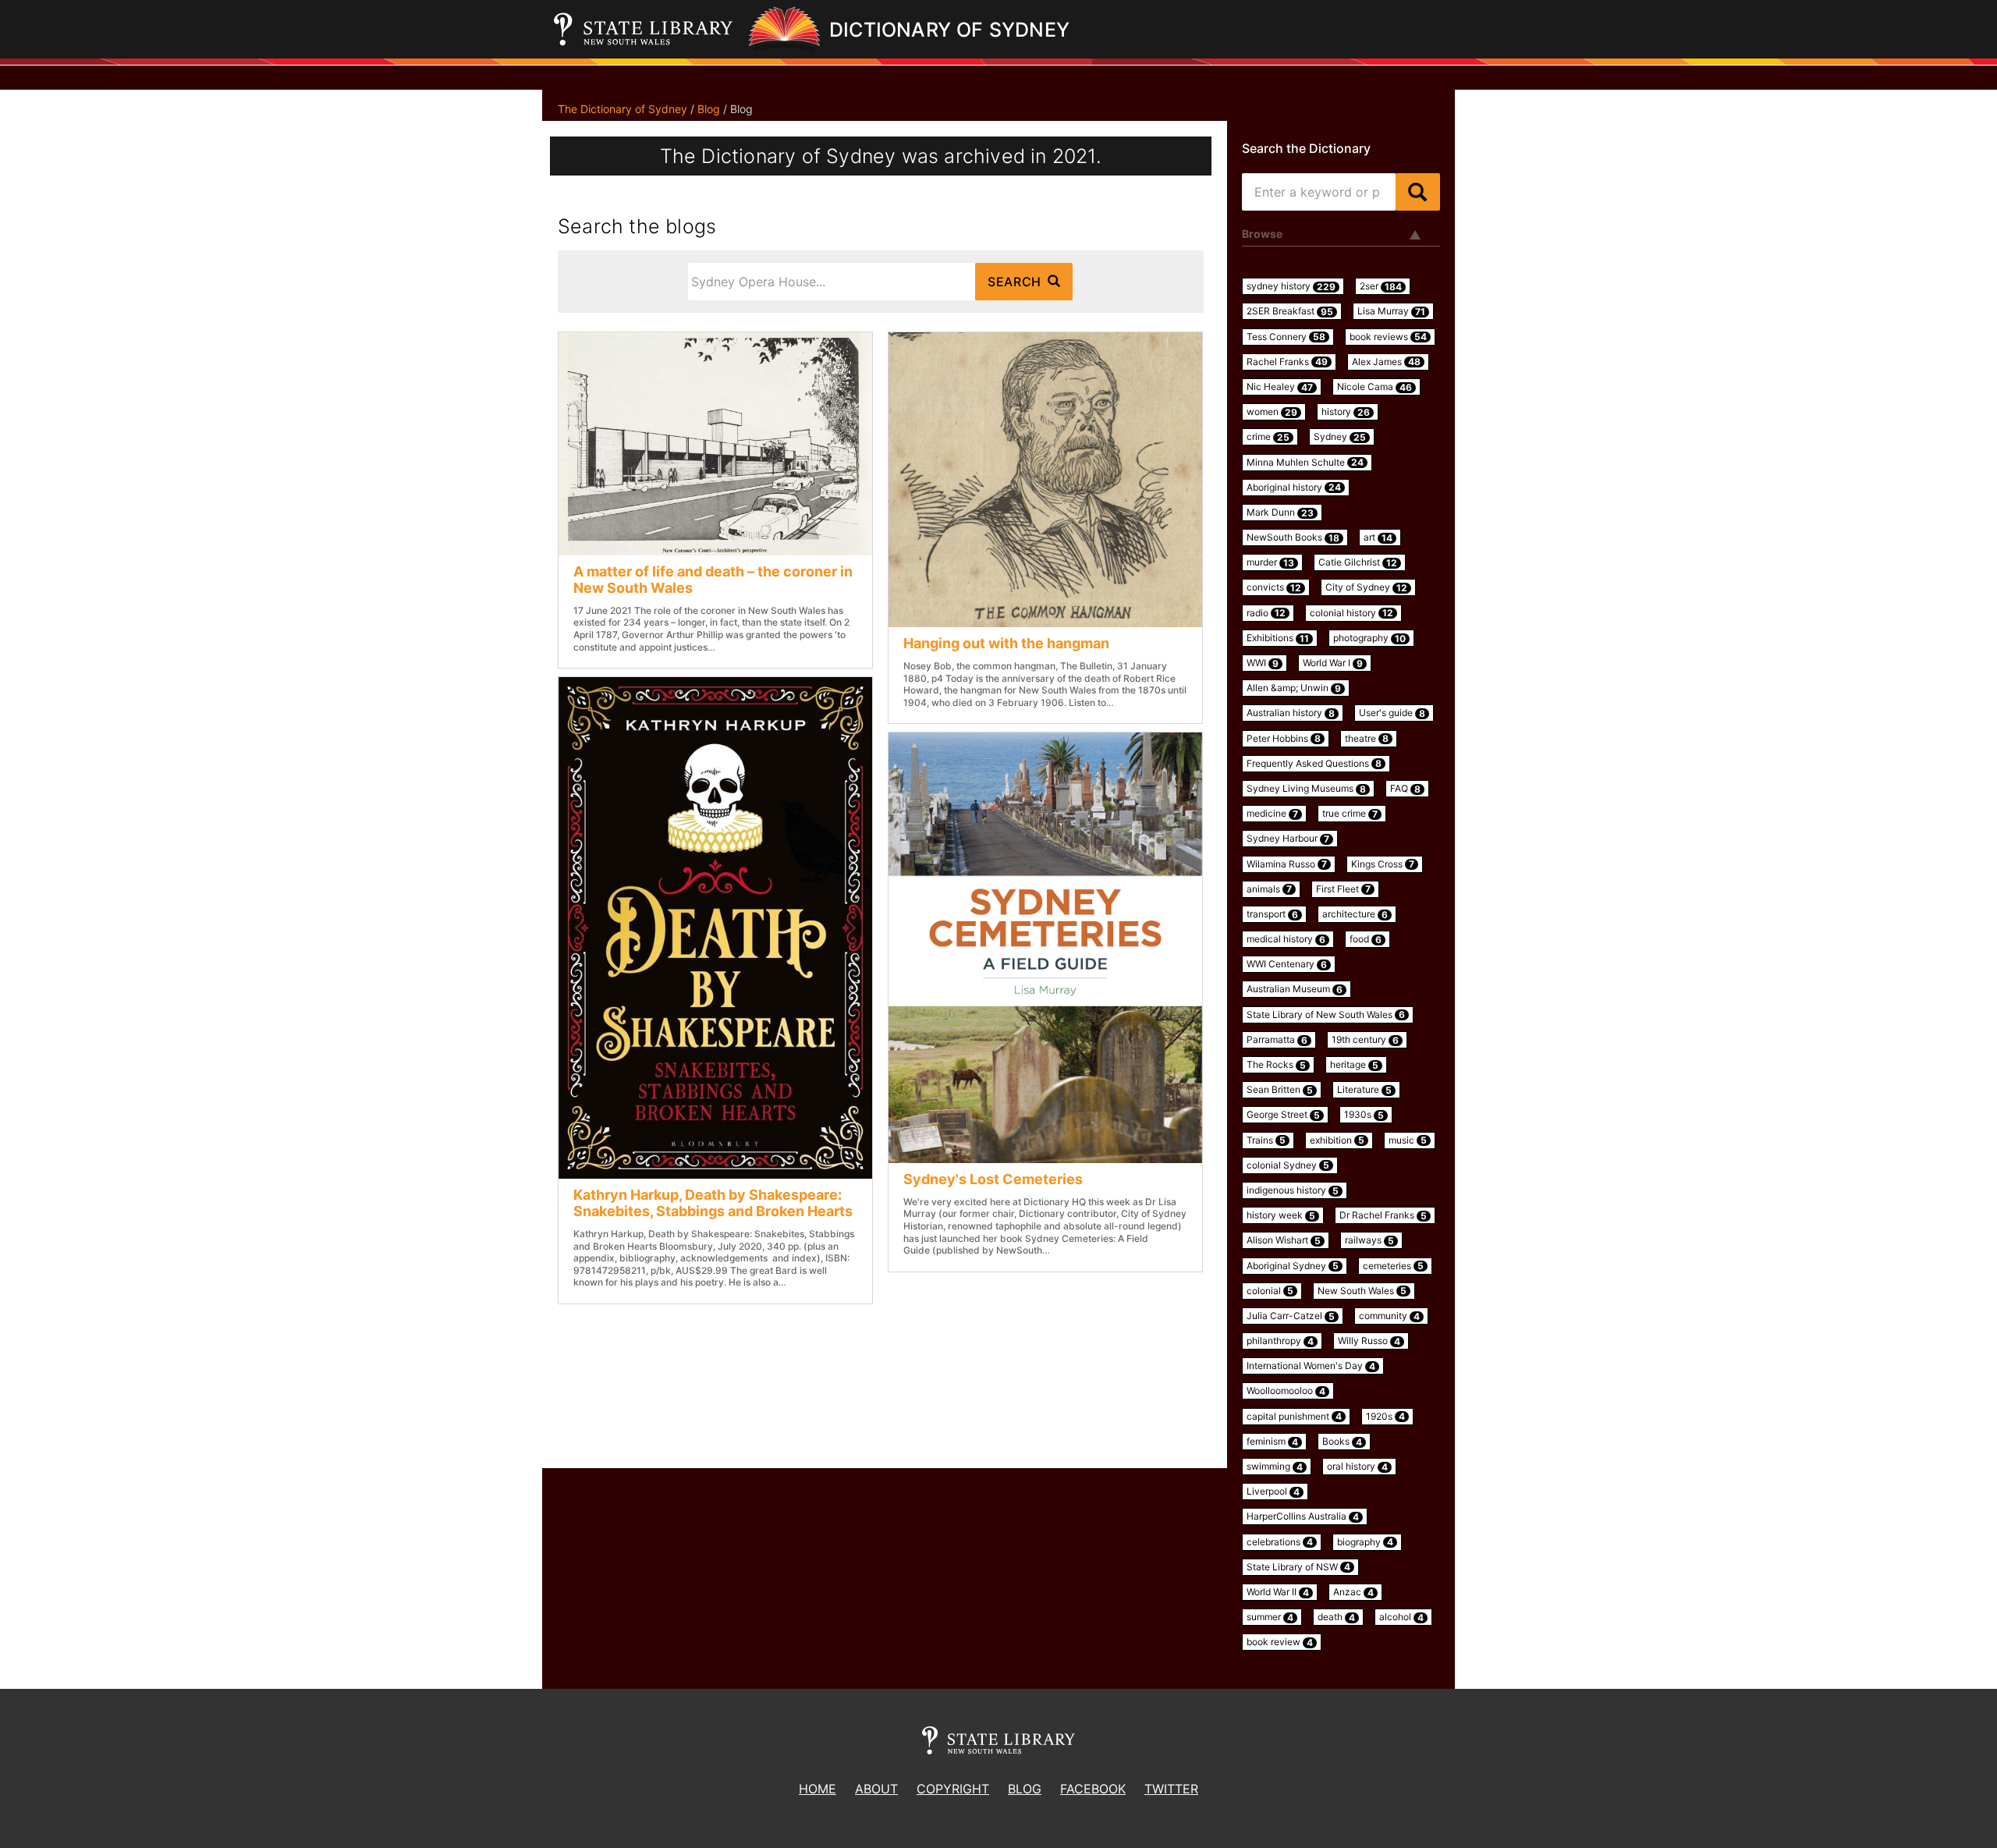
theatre (1367, 739)
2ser (1381, 286)
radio (1266, 613)
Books (1342, 1442)
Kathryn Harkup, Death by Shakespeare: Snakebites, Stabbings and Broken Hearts (713, 1203)
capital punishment (1294, 1417)
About (876, 1789)
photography (1369, 638)
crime (1268, 437)
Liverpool (1273, 1492)
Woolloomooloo (1286, 1391)
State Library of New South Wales (1326, 1015)
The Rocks (1276, 1065)
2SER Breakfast (1290, 311)
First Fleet (1343, 889)
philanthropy (1280, 1341)
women (1272, 412)
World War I (1333, 663)
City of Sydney (1366, 587)
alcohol (1401, 1617)
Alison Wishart (1284, 1240)
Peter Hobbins (1284, 739)
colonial (1270, 1291)
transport (1272, 914)
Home (818, 1789)
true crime (1350, 814)
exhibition (1337, 1140)
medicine (1272, 814)
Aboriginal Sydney (1293, 1266)
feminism (1272, 1442)
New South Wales (1362, 1291)
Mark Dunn (1280, 513)
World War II (1278, 1592)
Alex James (1386, 362)
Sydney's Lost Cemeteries (993, 1179)
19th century (1365, 1040)
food (1366, 939)
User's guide (1392, 713)
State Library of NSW (1298, 1567)
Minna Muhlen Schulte (1305, 463)
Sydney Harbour (1288, 839)
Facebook (1093, 1789)
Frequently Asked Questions (1314, 764)
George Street (1283, 1115)
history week (1281, 1215)
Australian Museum (1295, 989)
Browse (1262, 234)
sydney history (1291, 286)
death (1336, 1617)
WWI (1263, 663)
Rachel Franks (1287, 362)
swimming (1275, 1467)
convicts (1274, 587)
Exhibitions (1278, 638)
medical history (1286, 939)
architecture (1355, 914)
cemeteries (1393, 1266)
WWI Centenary (1287, 964)
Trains (1266, 1140)
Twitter (1171, 1789)
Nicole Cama (1374, 387)
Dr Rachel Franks (1383, 1215)
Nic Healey (1280, 387)
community (1389, 1316)
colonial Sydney (1288, 1165)
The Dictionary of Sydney (623, 109)
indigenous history (1293, 1190)
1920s (1385, 1417)
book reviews (1388, 337)
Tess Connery (1286, 337)
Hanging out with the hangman (1006, 643)
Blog (709, 109)
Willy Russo (1369, 1341)
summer (1270, 1617)
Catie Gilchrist (1358, 562)
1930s (1364, 1115)
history (1346, 412)
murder (1270, 562)
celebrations (1280, 1542)
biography (1365, 1542)
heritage (1354, 1065)
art (1378, 537)
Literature (1364, 1090)
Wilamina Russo (1287, 864)
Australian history (1291, 713)
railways (1369, 1240)
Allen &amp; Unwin (1294, 688)
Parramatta (1277, 1040)
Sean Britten (1280, 1090)
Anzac (1353, 1592)
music (1408, 1140)
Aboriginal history (1294, 488)
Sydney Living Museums (1306, 789)
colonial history (1351, 613)
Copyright (953, 1789)
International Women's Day (1311, 1366)
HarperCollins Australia (1303, 1516)
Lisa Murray (1391, 311)
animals (1269, 889)
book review (1280, 1642)
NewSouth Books (1293, 537)
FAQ (1405, 789)
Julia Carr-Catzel (1291, 1316)
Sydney (1340, 437)
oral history (1357, 1467)
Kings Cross (1383, 864)
